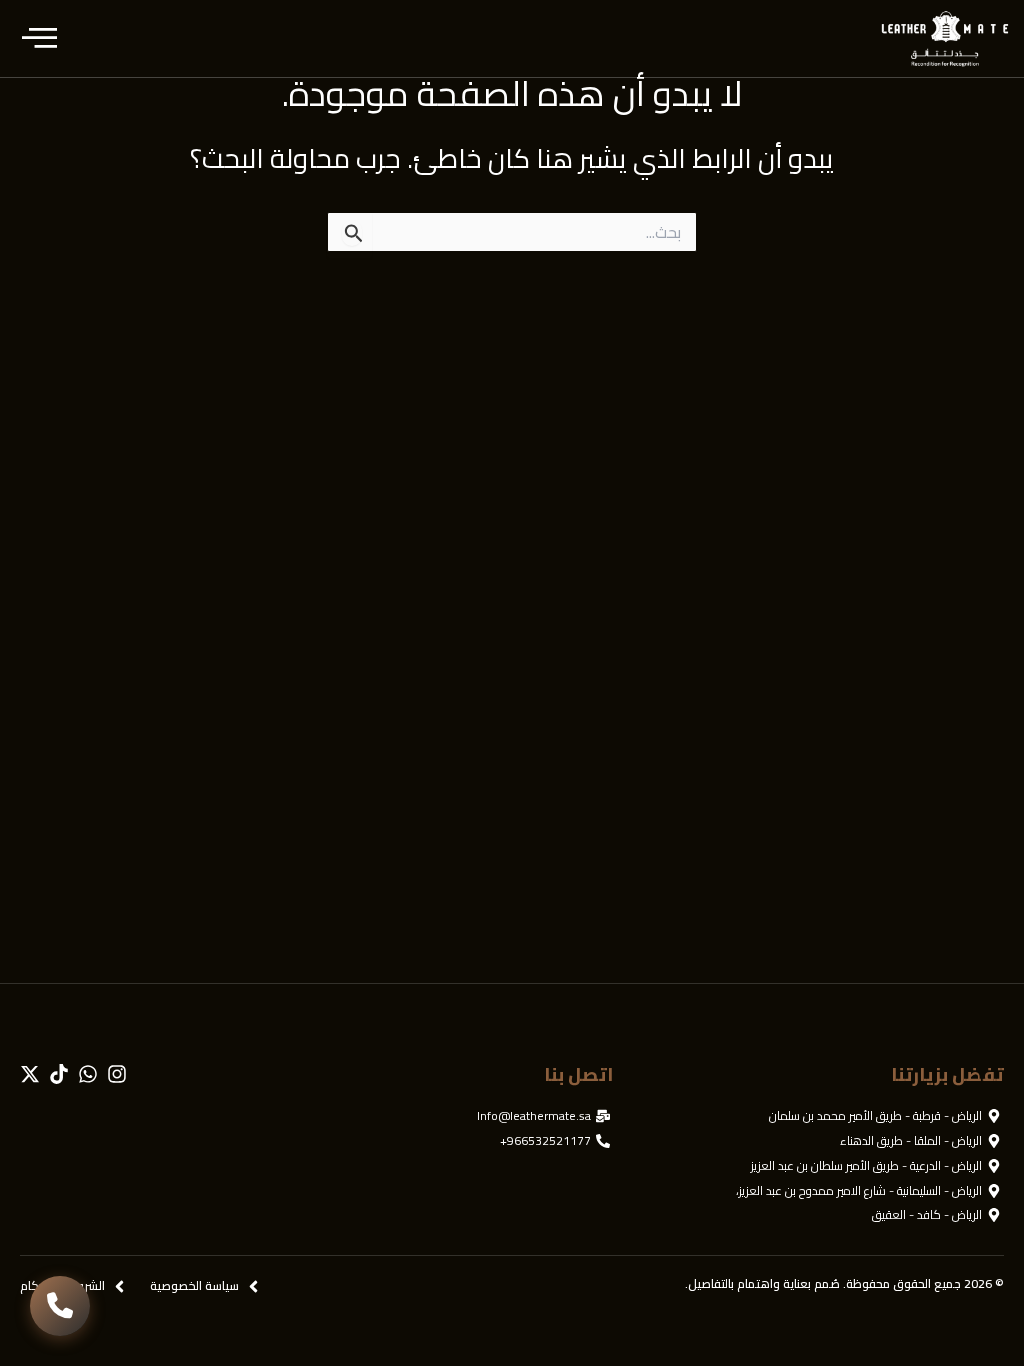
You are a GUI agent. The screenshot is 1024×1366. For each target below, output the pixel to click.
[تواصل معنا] (60, 1306)
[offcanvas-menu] (39, 38)
